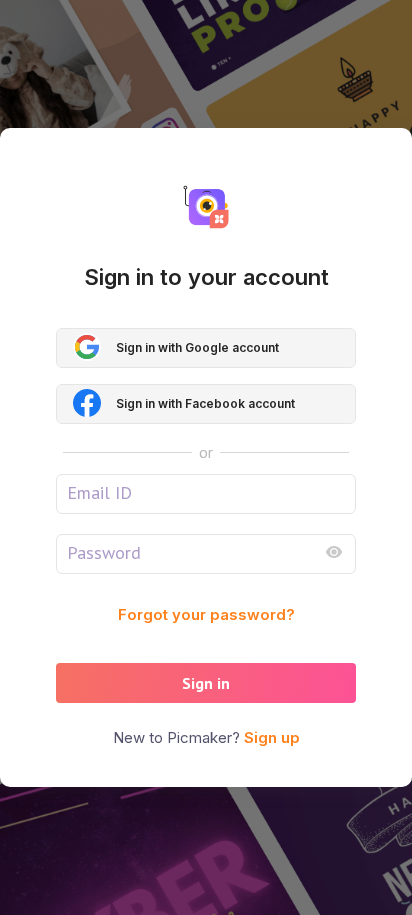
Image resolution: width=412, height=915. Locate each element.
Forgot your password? (206, 614)
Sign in (206, 683)
